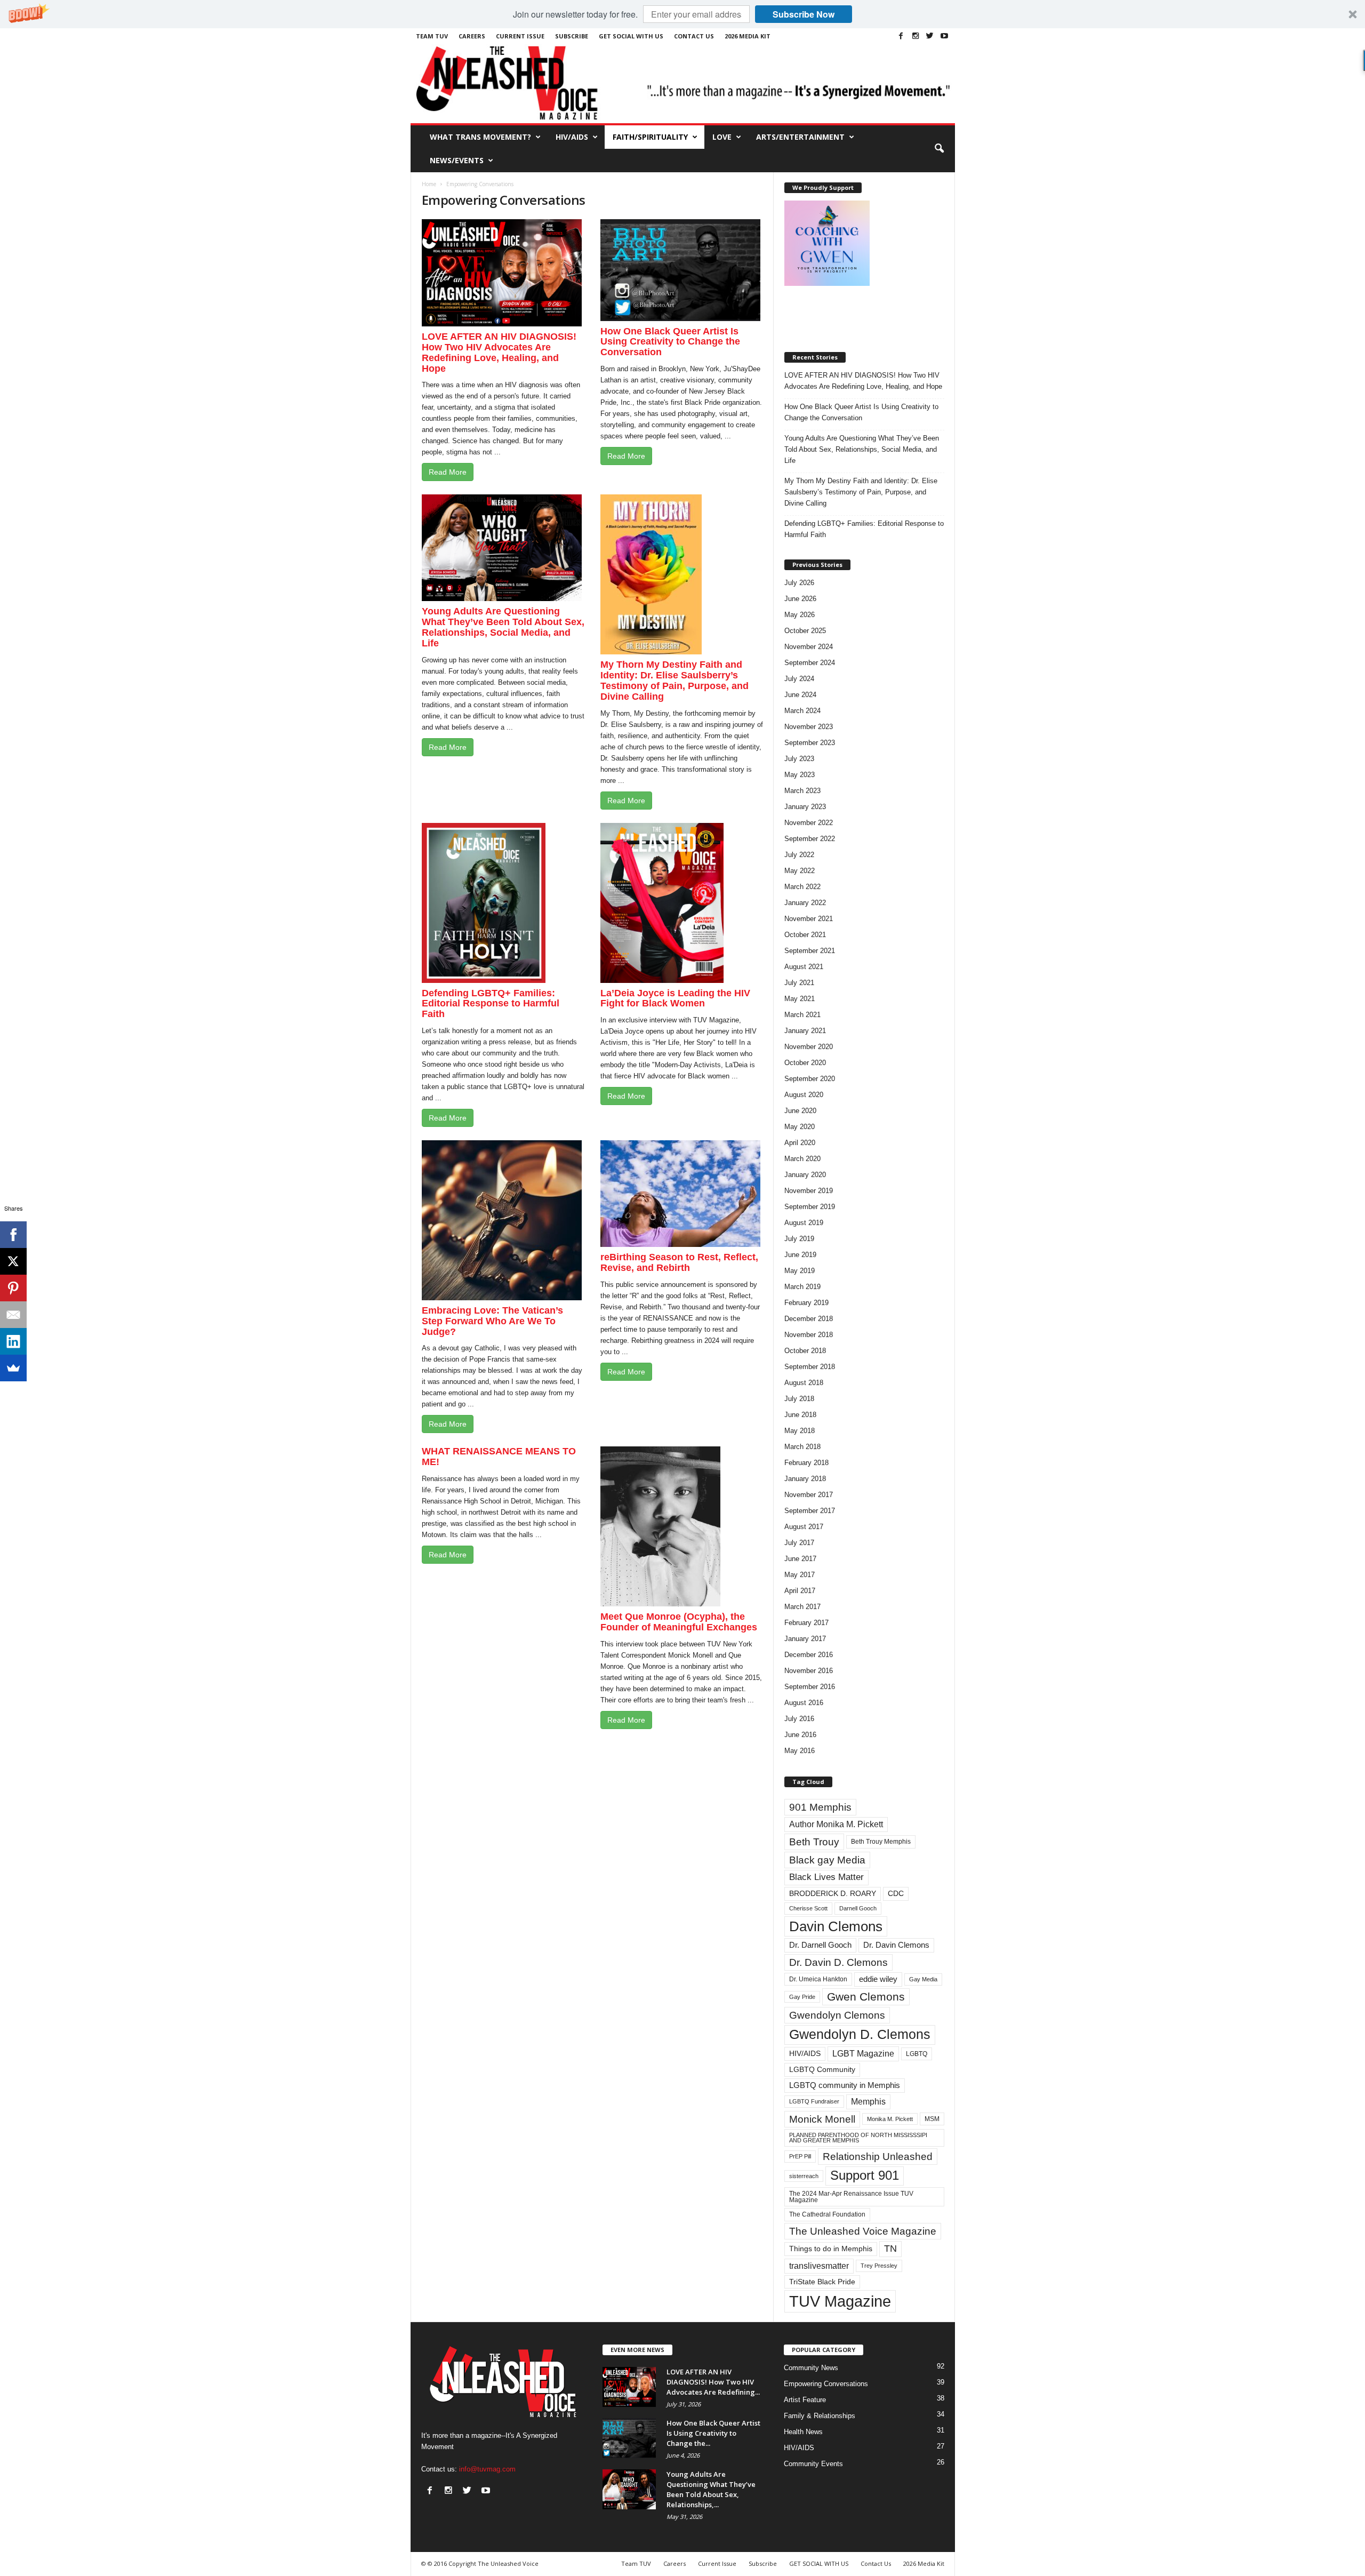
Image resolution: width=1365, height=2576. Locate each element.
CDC (896, 1894)
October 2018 (805, 1351)
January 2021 (805, 1031)
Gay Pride (802, 1997)
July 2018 (799, 1399)
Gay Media (923, 1979)
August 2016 (804, 1703)
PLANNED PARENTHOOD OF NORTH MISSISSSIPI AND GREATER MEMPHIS (858, 2138)
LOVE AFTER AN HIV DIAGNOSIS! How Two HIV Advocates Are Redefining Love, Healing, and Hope (499, 352)
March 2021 (802, 1015)
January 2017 (805, 1639)
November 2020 (809, 1047)
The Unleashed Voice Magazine (863, 2231)
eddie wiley (878, 1979)
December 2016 (809, 1655)
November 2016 (809, 1671)
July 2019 (799, 1239)
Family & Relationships (820, 2416)
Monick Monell (822, 2119)
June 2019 (800, 1255)
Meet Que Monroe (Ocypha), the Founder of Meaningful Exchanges (679, 1622)
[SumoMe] (13, 1368)
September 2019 (810, 1207)
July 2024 (799, 679)
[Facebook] (901, 36)
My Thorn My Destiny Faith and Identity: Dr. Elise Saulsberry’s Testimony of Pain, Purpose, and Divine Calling (675, 680)
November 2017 (809, 1495)
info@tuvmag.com (487, 2469)
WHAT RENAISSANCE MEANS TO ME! (499, 1457)
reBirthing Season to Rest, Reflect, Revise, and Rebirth (679, 1262)
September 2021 (810, 951)
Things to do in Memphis (831, 2249)
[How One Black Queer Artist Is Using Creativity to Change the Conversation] (629, 2438)
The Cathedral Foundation (827, 2214)
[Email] (13, 1315)
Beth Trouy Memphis (881, 1842)
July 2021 (799, 983)
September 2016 (810, 1687)
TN (890, 2249)
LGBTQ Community (822, 2070)
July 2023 (799, 759)
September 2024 (810, 663)
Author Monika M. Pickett (836, 1824)
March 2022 (802, 887)
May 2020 (800, 1127)
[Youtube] (944, 36)
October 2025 (805, 631)
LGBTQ (917, 2054)
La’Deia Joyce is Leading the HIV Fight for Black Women (675, 998)
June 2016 (800, 1735)
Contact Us (694, 36)
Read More (448, 472)
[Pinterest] (13, 1288)
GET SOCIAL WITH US (631, 36)
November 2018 (809, 1335)
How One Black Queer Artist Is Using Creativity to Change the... (713, 2433)
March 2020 (802, 1159)
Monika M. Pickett (890, 2119)
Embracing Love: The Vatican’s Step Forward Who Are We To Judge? (492, 1321)
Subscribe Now (804, 14)
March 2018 (802, 1447)
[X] (13, 1261)
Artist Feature (805, 2400)
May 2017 (800, 1575)
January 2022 (805, 903)
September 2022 (810, 839)
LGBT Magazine (863, 2054)
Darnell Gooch (858, 1908)
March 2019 (802, 1287)
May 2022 (800, 871)
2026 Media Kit (748, 36)
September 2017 (810, 1511)
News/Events (457, 160)
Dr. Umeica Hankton (818, 1979)
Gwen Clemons (866, 1997)
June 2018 (800, 1415)
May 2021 (800, 999)
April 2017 (800, 1591)
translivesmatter (819, 2266)
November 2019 (809, 1191)
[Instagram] (916, 36)
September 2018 (810, 1367)
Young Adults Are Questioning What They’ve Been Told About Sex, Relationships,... (711, 2489)
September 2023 (810, 743)
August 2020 (804, 1095)
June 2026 (800, 599)
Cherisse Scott (808, 1908)
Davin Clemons (836, 1926)
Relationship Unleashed (878, 2157)
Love (722, 137)
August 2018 (804, 1383)
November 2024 (809, 647)
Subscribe (572, 36)
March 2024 (802, 711)
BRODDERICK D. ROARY (833, 1894)
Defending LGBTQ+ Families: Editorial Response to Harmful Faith (491, 1004)
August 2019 (804, 1223)
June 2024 (800, 695)
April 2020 (800, 1143)
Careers (472, 36)
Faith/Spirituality (650, 137)
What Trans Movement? (480, 137)
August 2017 (804, 1527)
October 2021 (805, 935)
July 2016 (799, 1719)
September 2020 (810, 1079)
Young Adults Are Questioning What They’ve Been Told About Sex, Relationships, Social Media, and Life (503, 627)
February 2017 (806, 1623)
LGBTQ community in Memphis (845, 2085)
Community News (811, 2368)
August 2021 (804, 967)
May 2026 (800, 615)
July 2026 (799, 583)
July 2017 (799, 1543)
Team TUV (432, 36)
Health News (803, 2432)
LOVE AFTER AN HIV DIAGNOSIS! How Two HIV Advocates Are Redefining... (713, 2382)
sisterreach (804, 2176)
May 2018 (800, 1431)
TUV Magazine (840, 2301)
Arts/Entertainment (800, 137)
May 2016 (800, 1751)
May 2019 (800, 1271)
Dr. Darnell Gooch (820, 1945)
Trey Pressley (879, 2266)
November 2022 (809, 823)
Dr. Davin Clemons (896, 1945)
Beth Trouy (814, 1842)
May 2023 (800, 775)
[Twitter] (930, 36)
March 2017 (802, 1607)
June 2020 (800, 1111)
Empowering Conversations (826, 2384)
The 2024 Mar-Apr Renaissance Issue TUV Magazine (851, 2197)
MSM (932, 2119)
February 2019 (806, 1303)
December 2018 (809, 1319)
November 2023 (809, 727)
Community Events (813, 2464)
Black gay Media (827, 1860)
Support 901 (865, 2175)
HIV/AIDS (572, 137)
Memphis (868, 2102)
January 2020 (805, 1175)
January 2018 (805, 1479)
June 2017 (800, 1559)
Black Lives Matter (826, 1877)
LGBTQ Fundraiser (814, 2101)
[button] (682, 14)
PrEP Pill (800, 2156)
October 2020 (805, 1063)
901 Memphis (820, 1807)
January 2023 (805, 807)
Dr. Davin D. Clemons (838, 1962)
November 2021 (809, 919)
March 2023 (802, 791)
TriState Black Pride (822, 2282)
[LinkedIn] (13, 1341)
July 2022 (799, 855)
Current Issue (520, 36)
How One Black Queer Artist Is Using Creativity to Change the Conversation (670, 342)
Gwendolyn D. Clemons (860, 2034)
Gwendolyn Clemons (837, 2015)
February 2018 (806, 1463)
